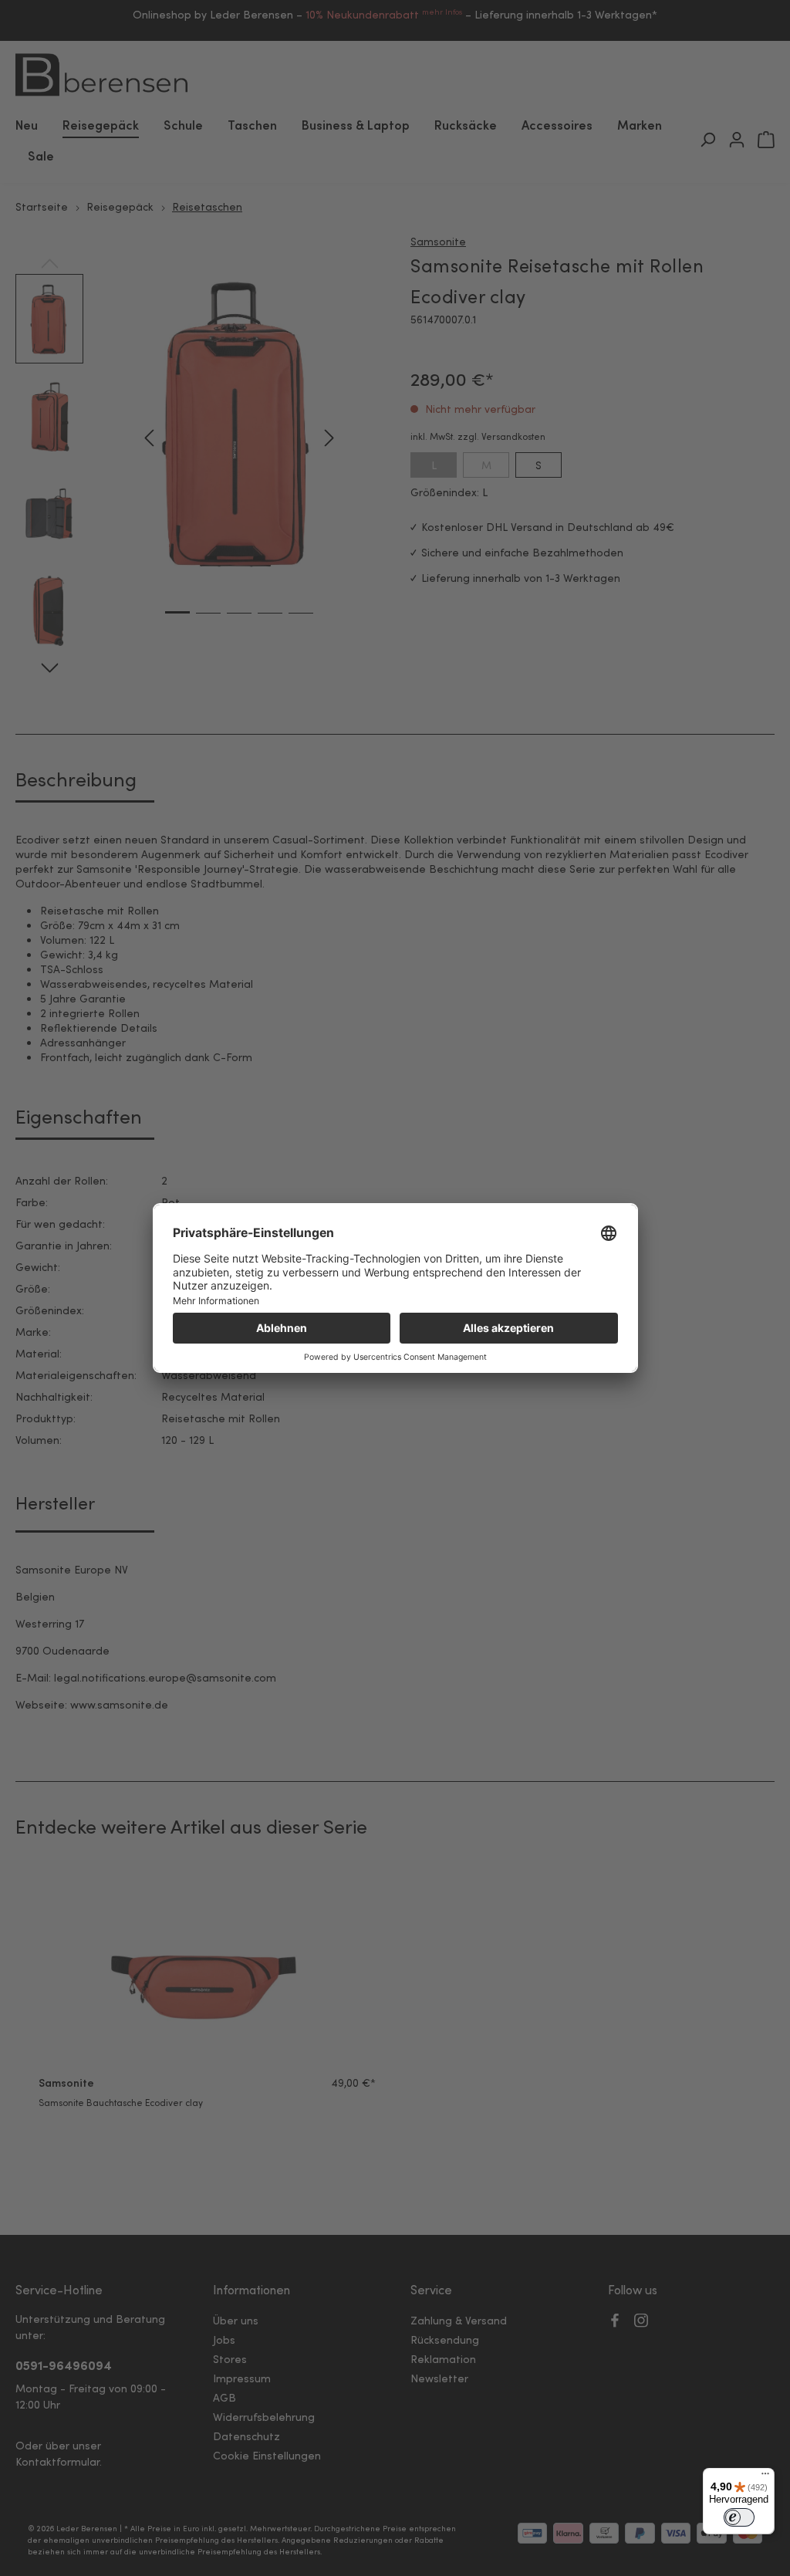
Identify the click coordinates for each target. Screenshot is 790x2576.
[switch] (739, 2517)
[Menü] (765, 2477)
